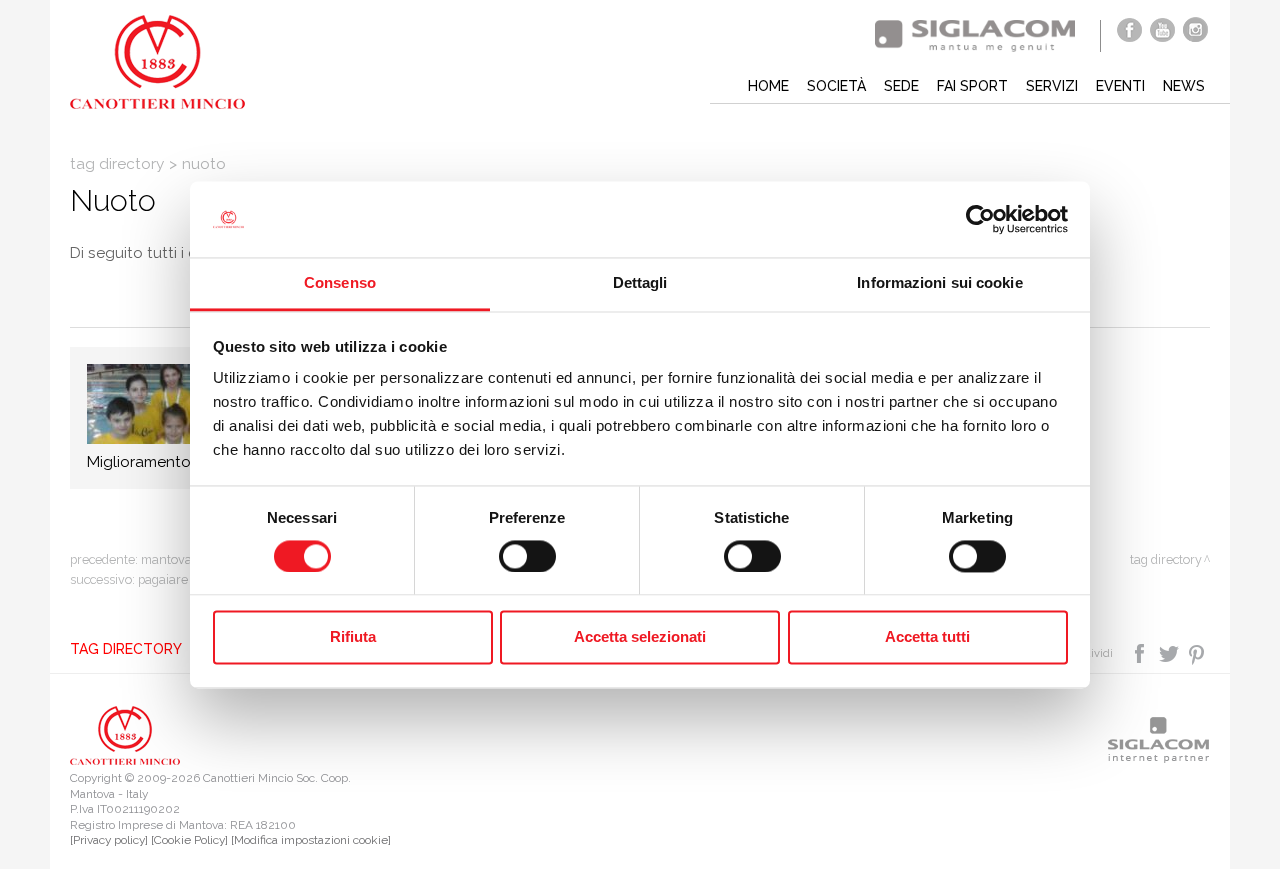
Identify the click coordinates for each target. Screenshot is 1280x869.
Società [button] (836, 86)
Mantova (166, 559)
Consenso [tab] (340, 283)
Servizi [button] (1052, 86)
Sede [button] (901, 86)
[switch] (527, 556)
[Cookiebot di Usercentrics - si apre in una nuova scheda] (980, 219)
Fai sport (972, 86)
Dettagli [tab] (640, 283)
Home (768, 86)
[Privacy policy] (109, 840)
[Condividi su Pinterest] (1197, 652)
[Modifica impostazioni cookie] (311, 840)
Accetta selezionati (640, 637)
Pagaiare (163, 579)
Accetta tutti (927, 637)
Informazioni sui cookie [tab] (939, 283)
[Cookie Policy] (189, 840)
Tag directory (117, 164)
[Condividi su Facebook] (1141, 652)
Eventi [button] (1120, 86)
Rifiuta (353, 637)
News (1184, 86)
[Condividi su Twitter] (1170, 652)
